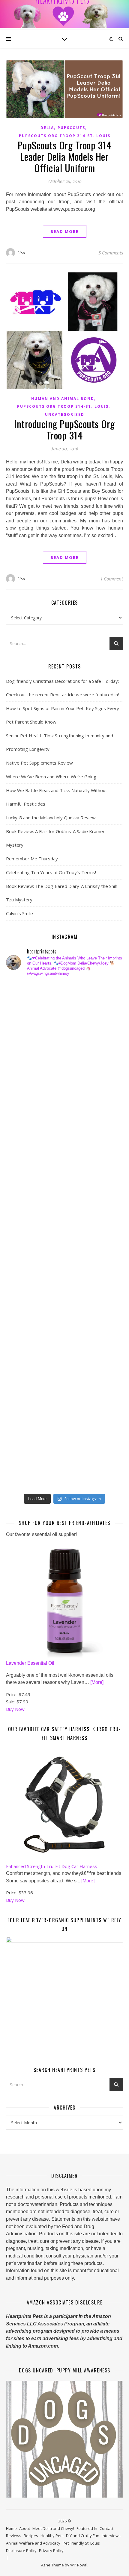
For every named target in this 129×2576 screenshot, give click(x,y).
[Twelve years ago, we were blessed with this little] (26, 1426)
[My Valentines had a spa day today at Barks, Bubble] (26, 1375)
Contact (106, 2528)
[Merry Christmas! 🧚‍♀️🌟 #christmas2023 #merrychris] (26, 1451)
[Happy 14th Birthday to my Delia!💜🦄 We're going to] (26, 1324)
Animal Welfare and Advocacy (33, 2543)
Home (11, 2528)
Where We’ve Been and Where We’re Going (51, 777)
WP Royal (79, 2565)
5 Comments (111, 253)
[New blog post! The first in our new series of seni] (26, 1223)
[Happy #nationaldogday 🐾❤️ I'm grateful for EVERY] (26, 1095)
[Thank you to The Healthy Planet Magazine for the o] (26, 1248)
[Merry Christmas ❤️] (26, 1070)
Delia (47, 128)
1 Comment (112, 579)
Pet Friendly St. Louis (81, 2543)
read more (65, 231)
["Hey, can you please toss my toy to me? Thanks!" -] (26, 1299)
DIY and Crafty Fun (83, 2536)
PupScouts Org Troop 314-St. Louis (65, 136)
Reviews (14, 2536)
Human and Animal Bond (63, 399)
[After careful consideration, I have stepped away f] (26, 1019)
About (25, 2528)
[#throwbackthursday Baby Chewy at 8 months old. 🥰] (26, 1350)
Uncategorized (65, 414)
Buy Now (15, 1709)
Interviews (111, 2536)
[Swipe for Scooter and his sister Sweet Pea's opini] (26, 1477)
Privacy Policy (51, 2551)
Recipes (31, 2536)
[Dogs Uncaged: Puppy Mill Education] (64, 2439)
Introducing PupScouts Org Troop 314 (64, 429)
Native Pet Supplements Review (39, 763)
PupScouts (71, 128)
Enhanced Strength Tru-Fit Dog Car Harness (52, 1866)
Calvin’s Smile (19, 913)
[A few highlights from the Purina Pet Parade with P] (26, 1400)
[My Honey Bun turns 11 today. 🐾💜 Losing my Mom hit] (26, 1146)
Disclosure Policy (21, 2551)
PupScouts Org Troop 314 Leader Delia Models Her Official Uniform (65, 156)
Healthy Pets (52, 2536)
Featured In (87, 2528)
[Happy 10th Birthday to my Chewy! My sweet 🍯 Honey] (26, 1273)
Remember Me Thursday (32, 859)
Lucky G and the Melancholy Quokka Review (51, 818)
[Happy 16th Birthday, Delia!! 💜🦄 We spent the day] (26, 1045)
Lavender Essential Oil (30, 1663)
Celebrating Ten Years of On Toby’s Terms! (51, 872)
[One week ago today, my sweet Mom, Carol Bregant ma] (26, 1172)
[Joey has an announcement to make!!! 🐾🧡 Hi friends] (26, 994)
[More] (97, 1682)
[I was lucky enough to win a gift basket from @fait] (26, 1197)
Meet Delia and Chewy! (53, 2528)
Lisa (21, 253)
